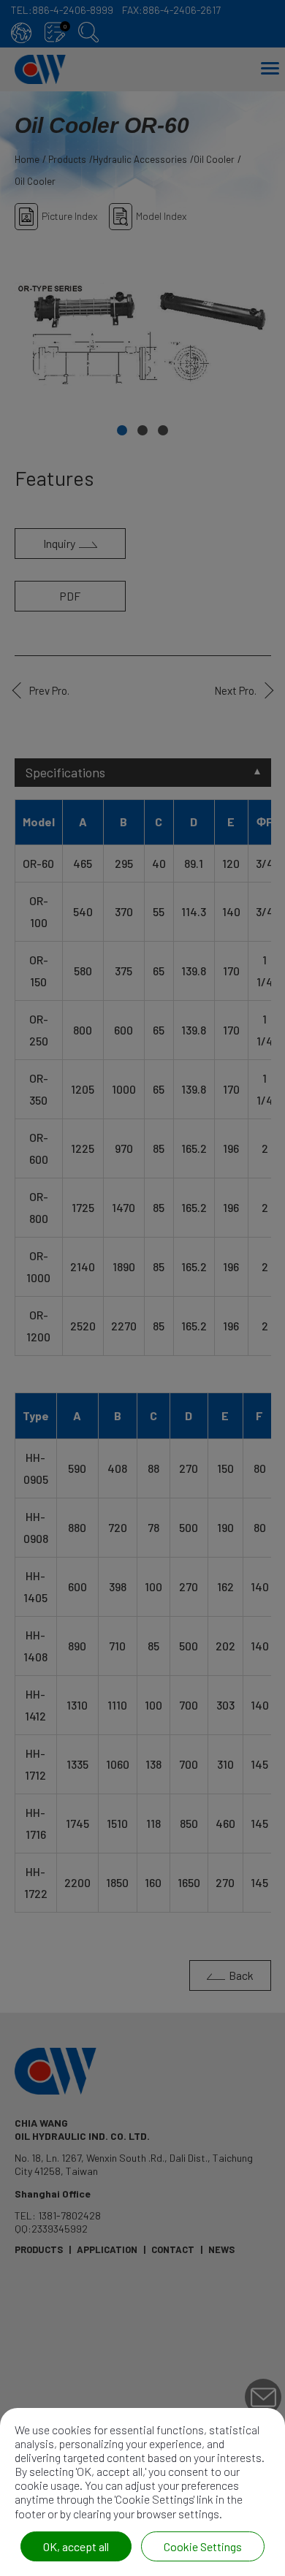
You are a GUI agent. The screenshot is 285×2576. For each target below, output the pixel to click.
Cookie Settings (203, 2546)
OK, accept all (76, 2546)
